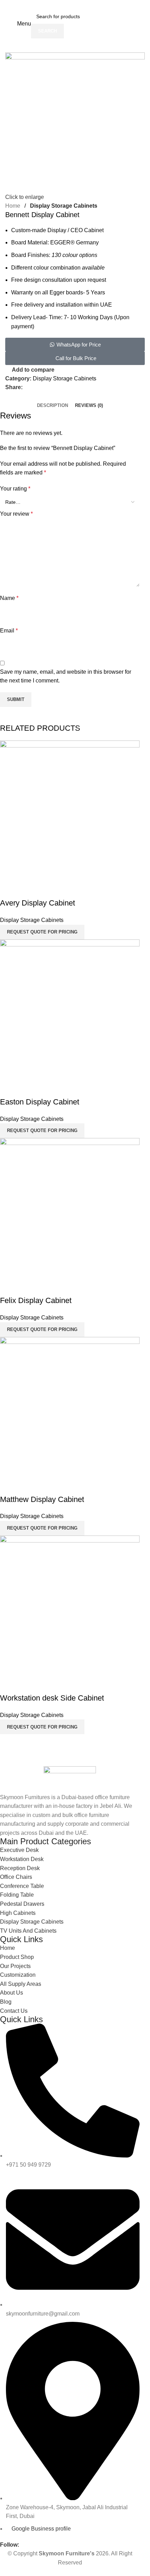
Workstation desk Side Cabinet (52, 1698)
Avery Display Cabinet (37, 903)
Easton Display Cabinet (40, 1102)
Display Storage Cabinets (64, 206)
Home (13, 206)
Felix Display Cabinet (36, 1300)
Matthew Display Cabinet (42, 1499)
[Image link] (70, 1779)
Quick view (9, 889)
